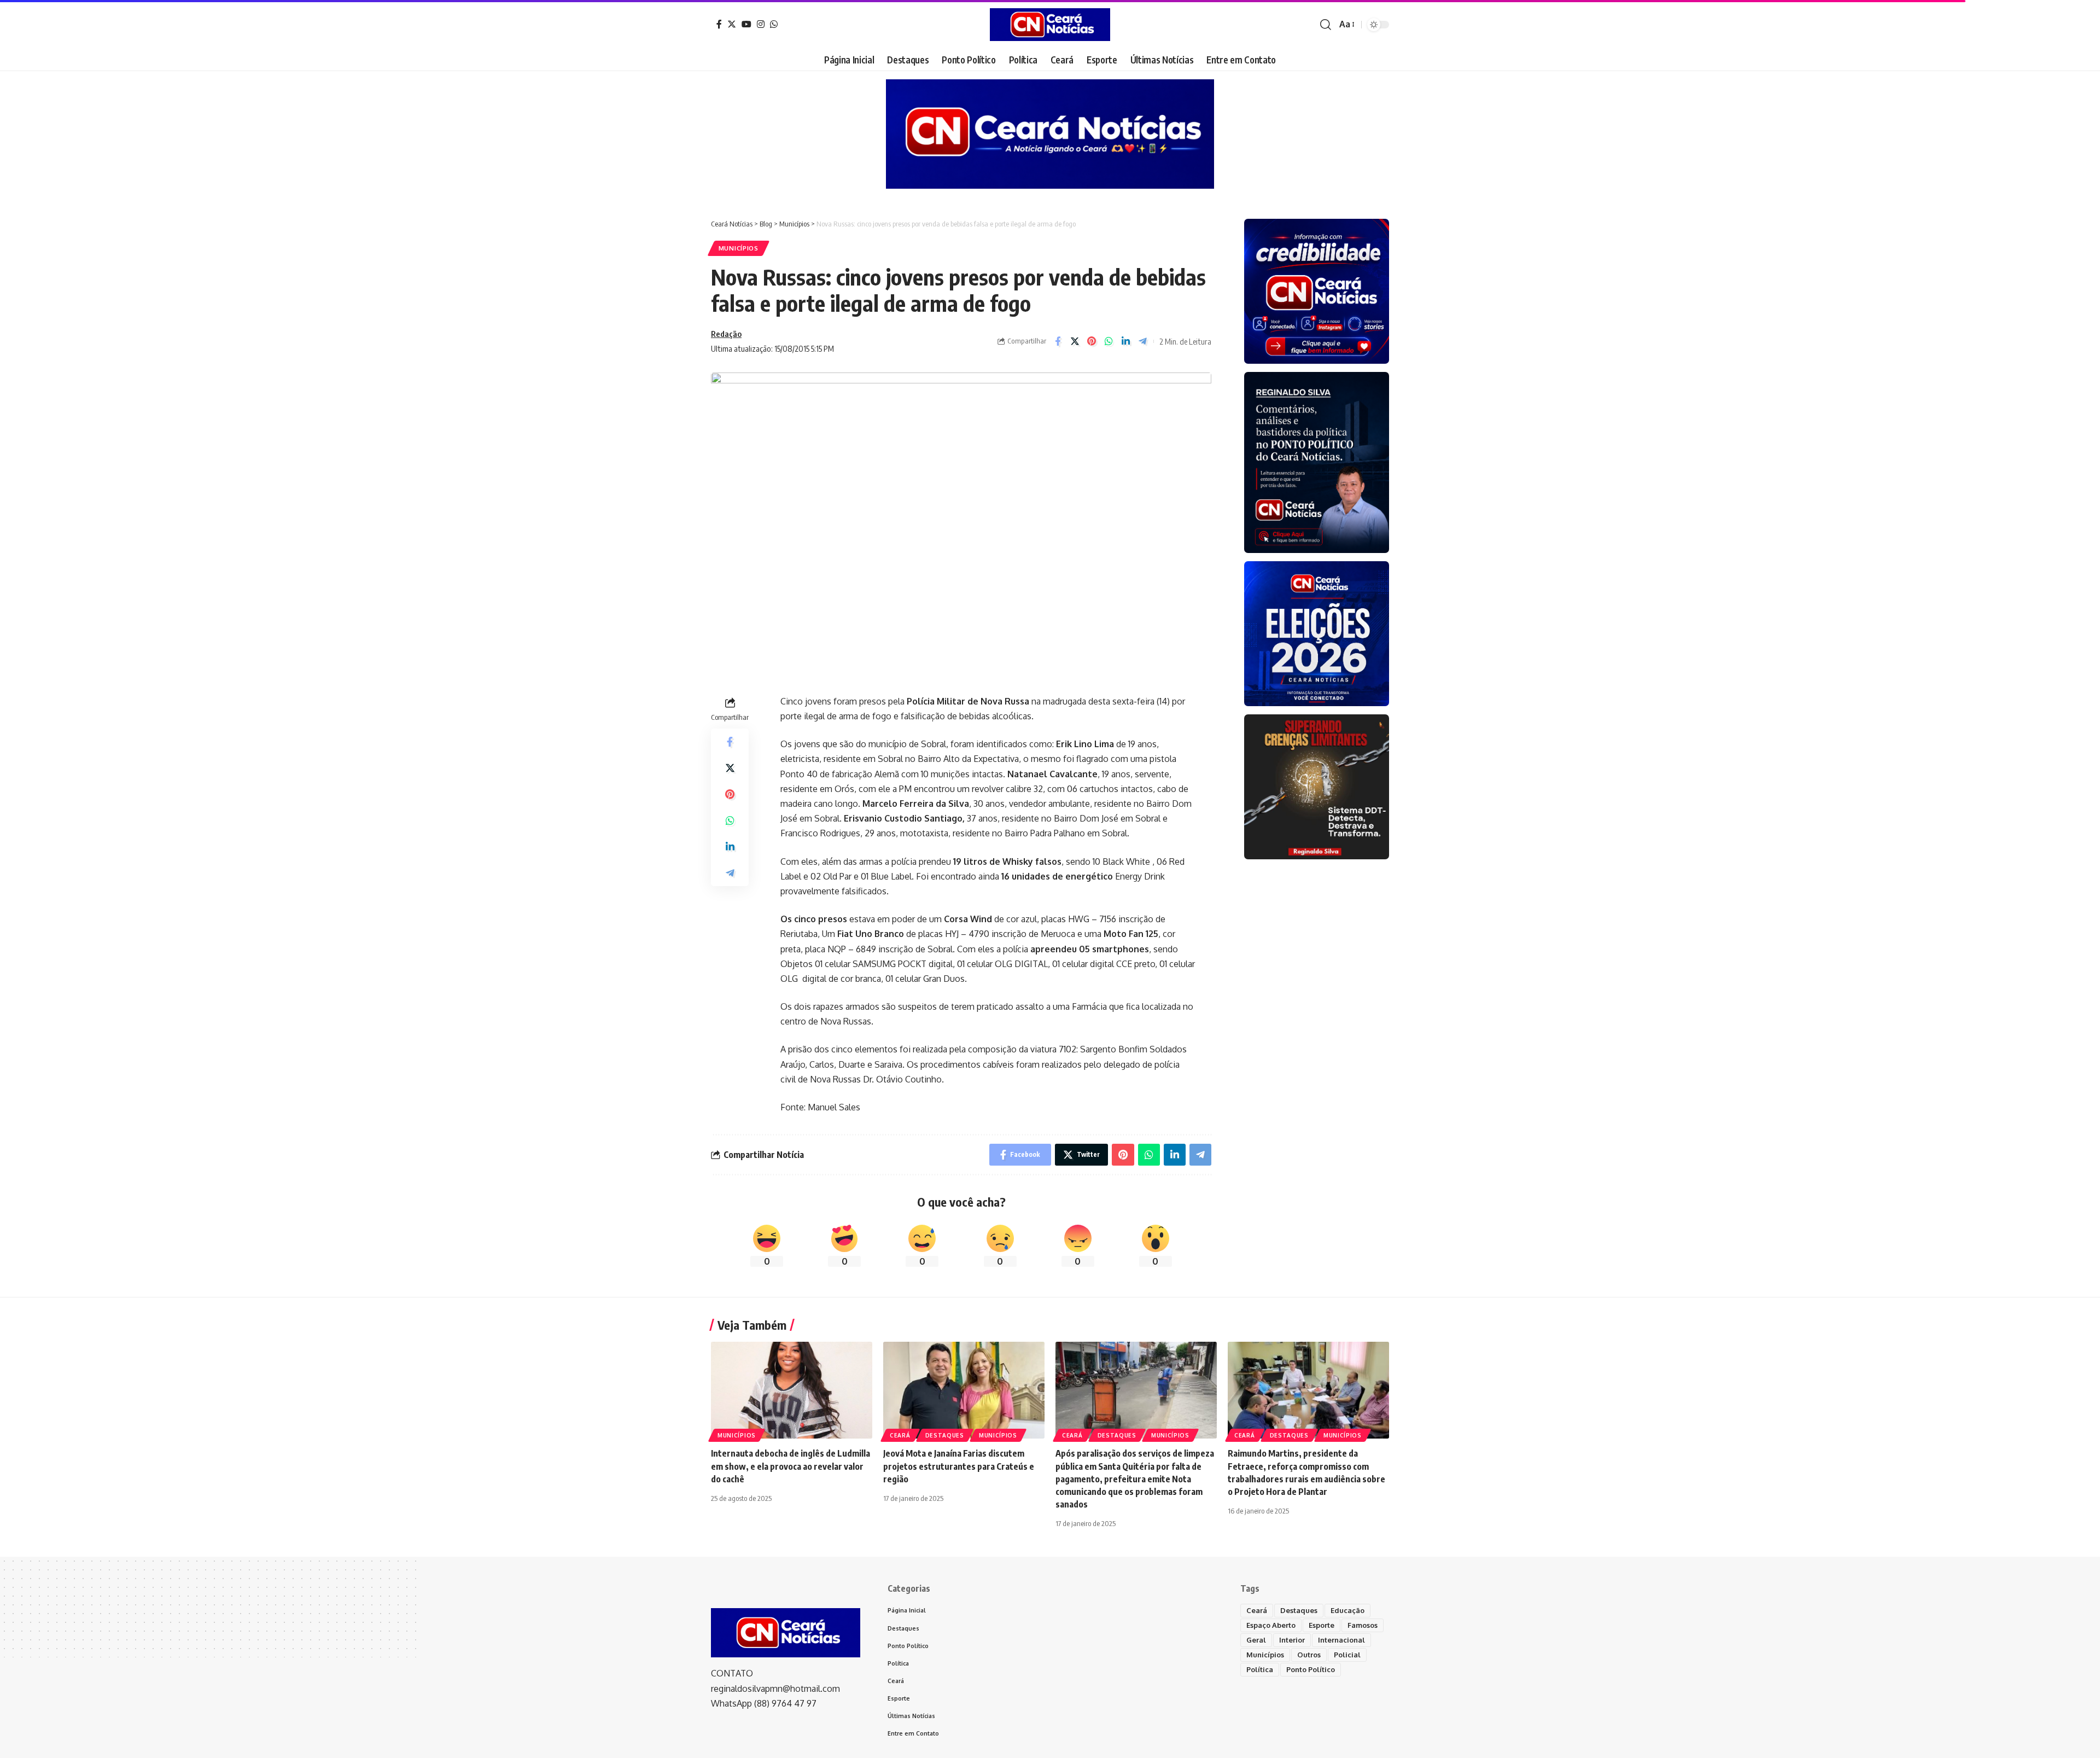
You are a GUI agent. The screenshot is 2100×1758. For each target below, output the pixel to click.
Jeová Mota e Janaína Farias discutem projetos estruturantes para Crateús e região (959, 1466)
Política (1260, 1669)
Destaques (945, 1435)
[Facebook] (719, 24)
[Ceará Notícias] (1050, 25)
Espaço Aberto (1271, 1625)
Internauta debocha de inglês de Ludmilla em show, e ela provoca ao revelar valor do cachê (791, 1466)
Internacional (1341, 1640)
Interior (1292, 1640)
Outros (1309, 1655)
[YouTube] (746, 24)
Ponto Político (1311, 1669)
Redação (726, 334)
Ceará (900, 1435)
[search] (1326, 25)
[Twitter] (732, 24)
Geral (1256, 1640)
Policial (1347, 1655)
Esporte (1322, 1625)
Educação (1347, 1610)
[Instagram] (761, 24)
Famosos (1363, 1625)
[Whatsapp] (774, 24)
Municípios (739, 248)
